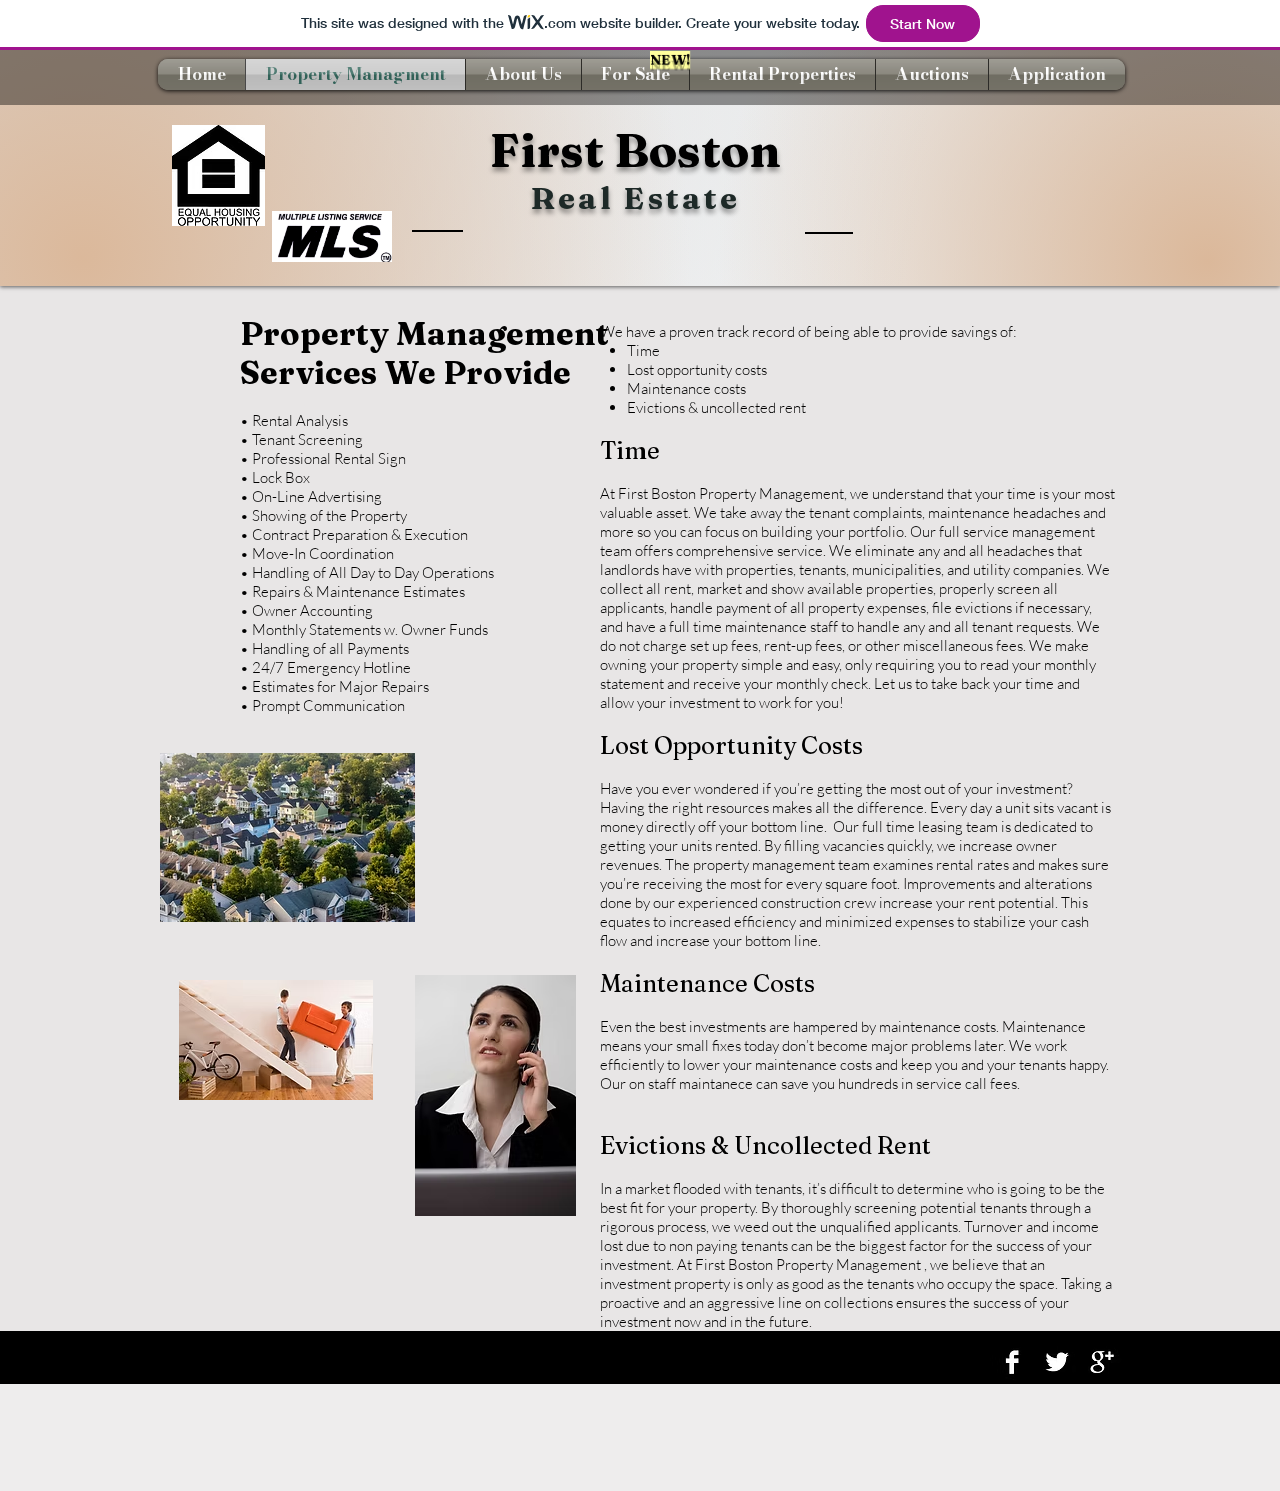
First (547, 150)
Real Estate (635, 198)
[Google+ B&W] (1102, 1362)
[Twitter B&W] (1057, 1362)
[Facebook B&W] (1012, 1362)
